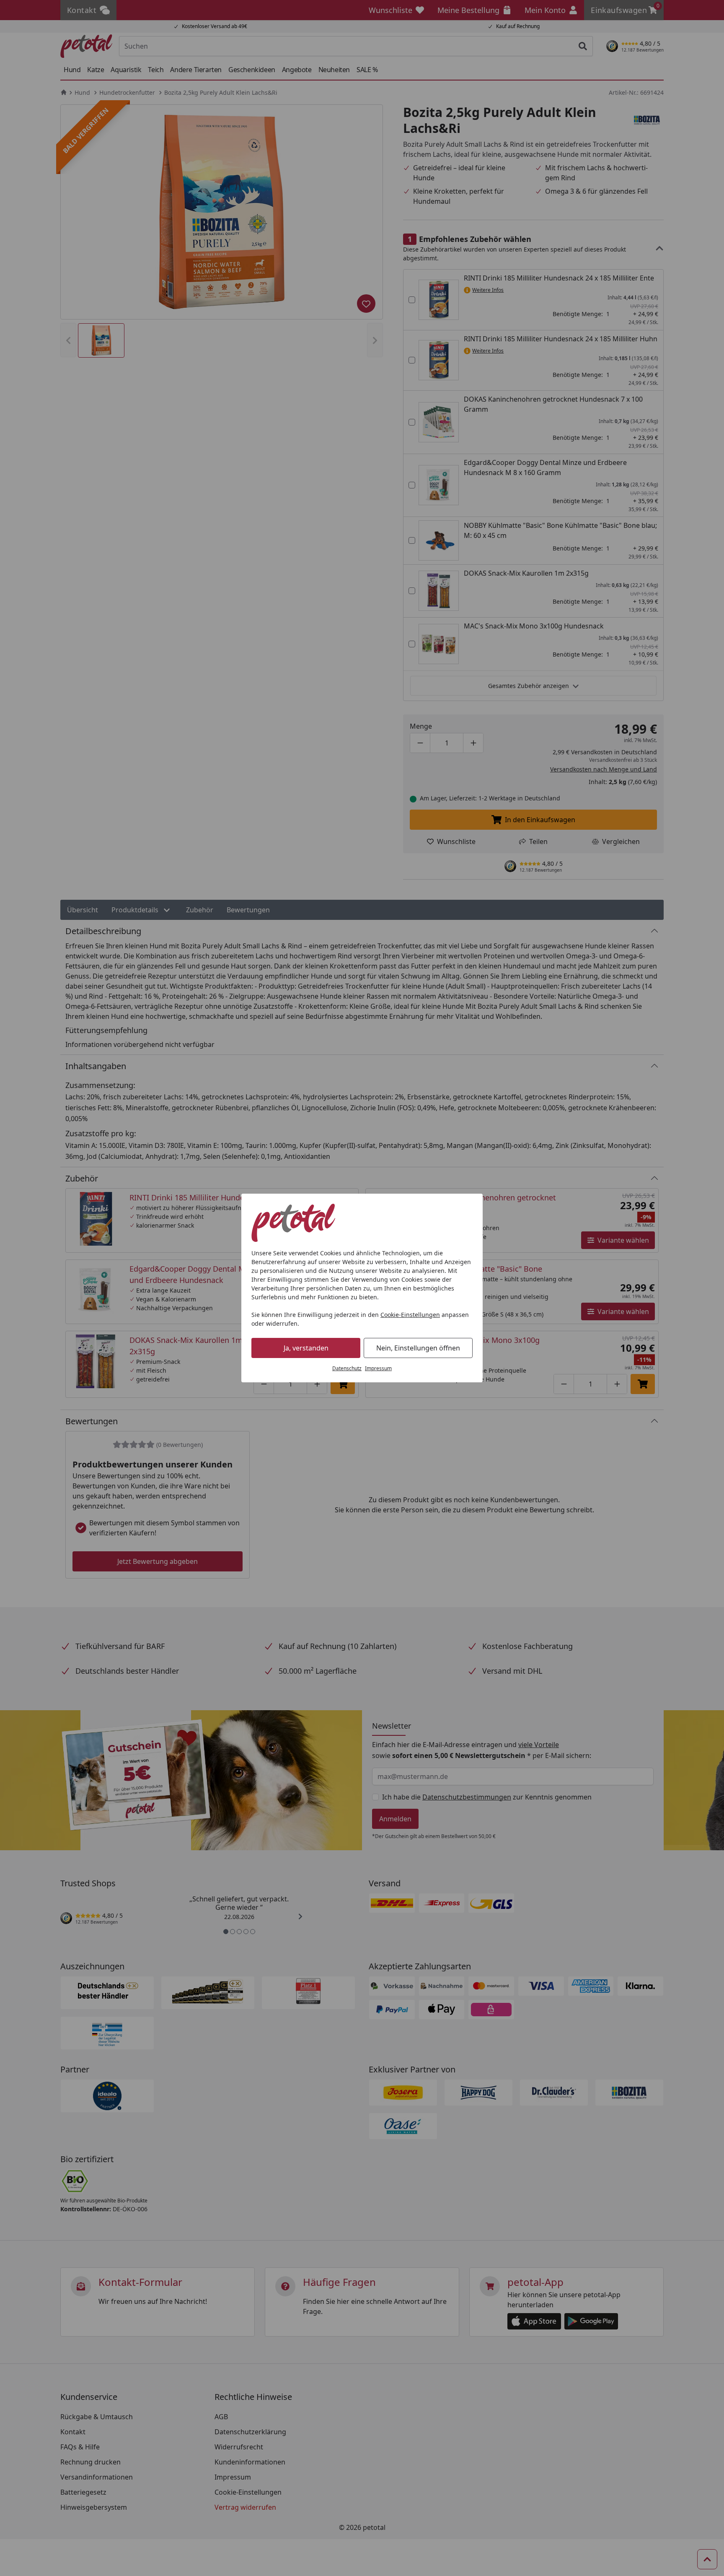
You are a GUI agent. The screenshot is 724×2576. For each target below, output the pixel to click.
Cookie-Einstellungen (410, 1315)
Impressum (378, 1368)
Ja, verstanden (306, 1348)
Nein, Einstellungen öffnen (418, 1348)
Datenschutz (347, 1368)
